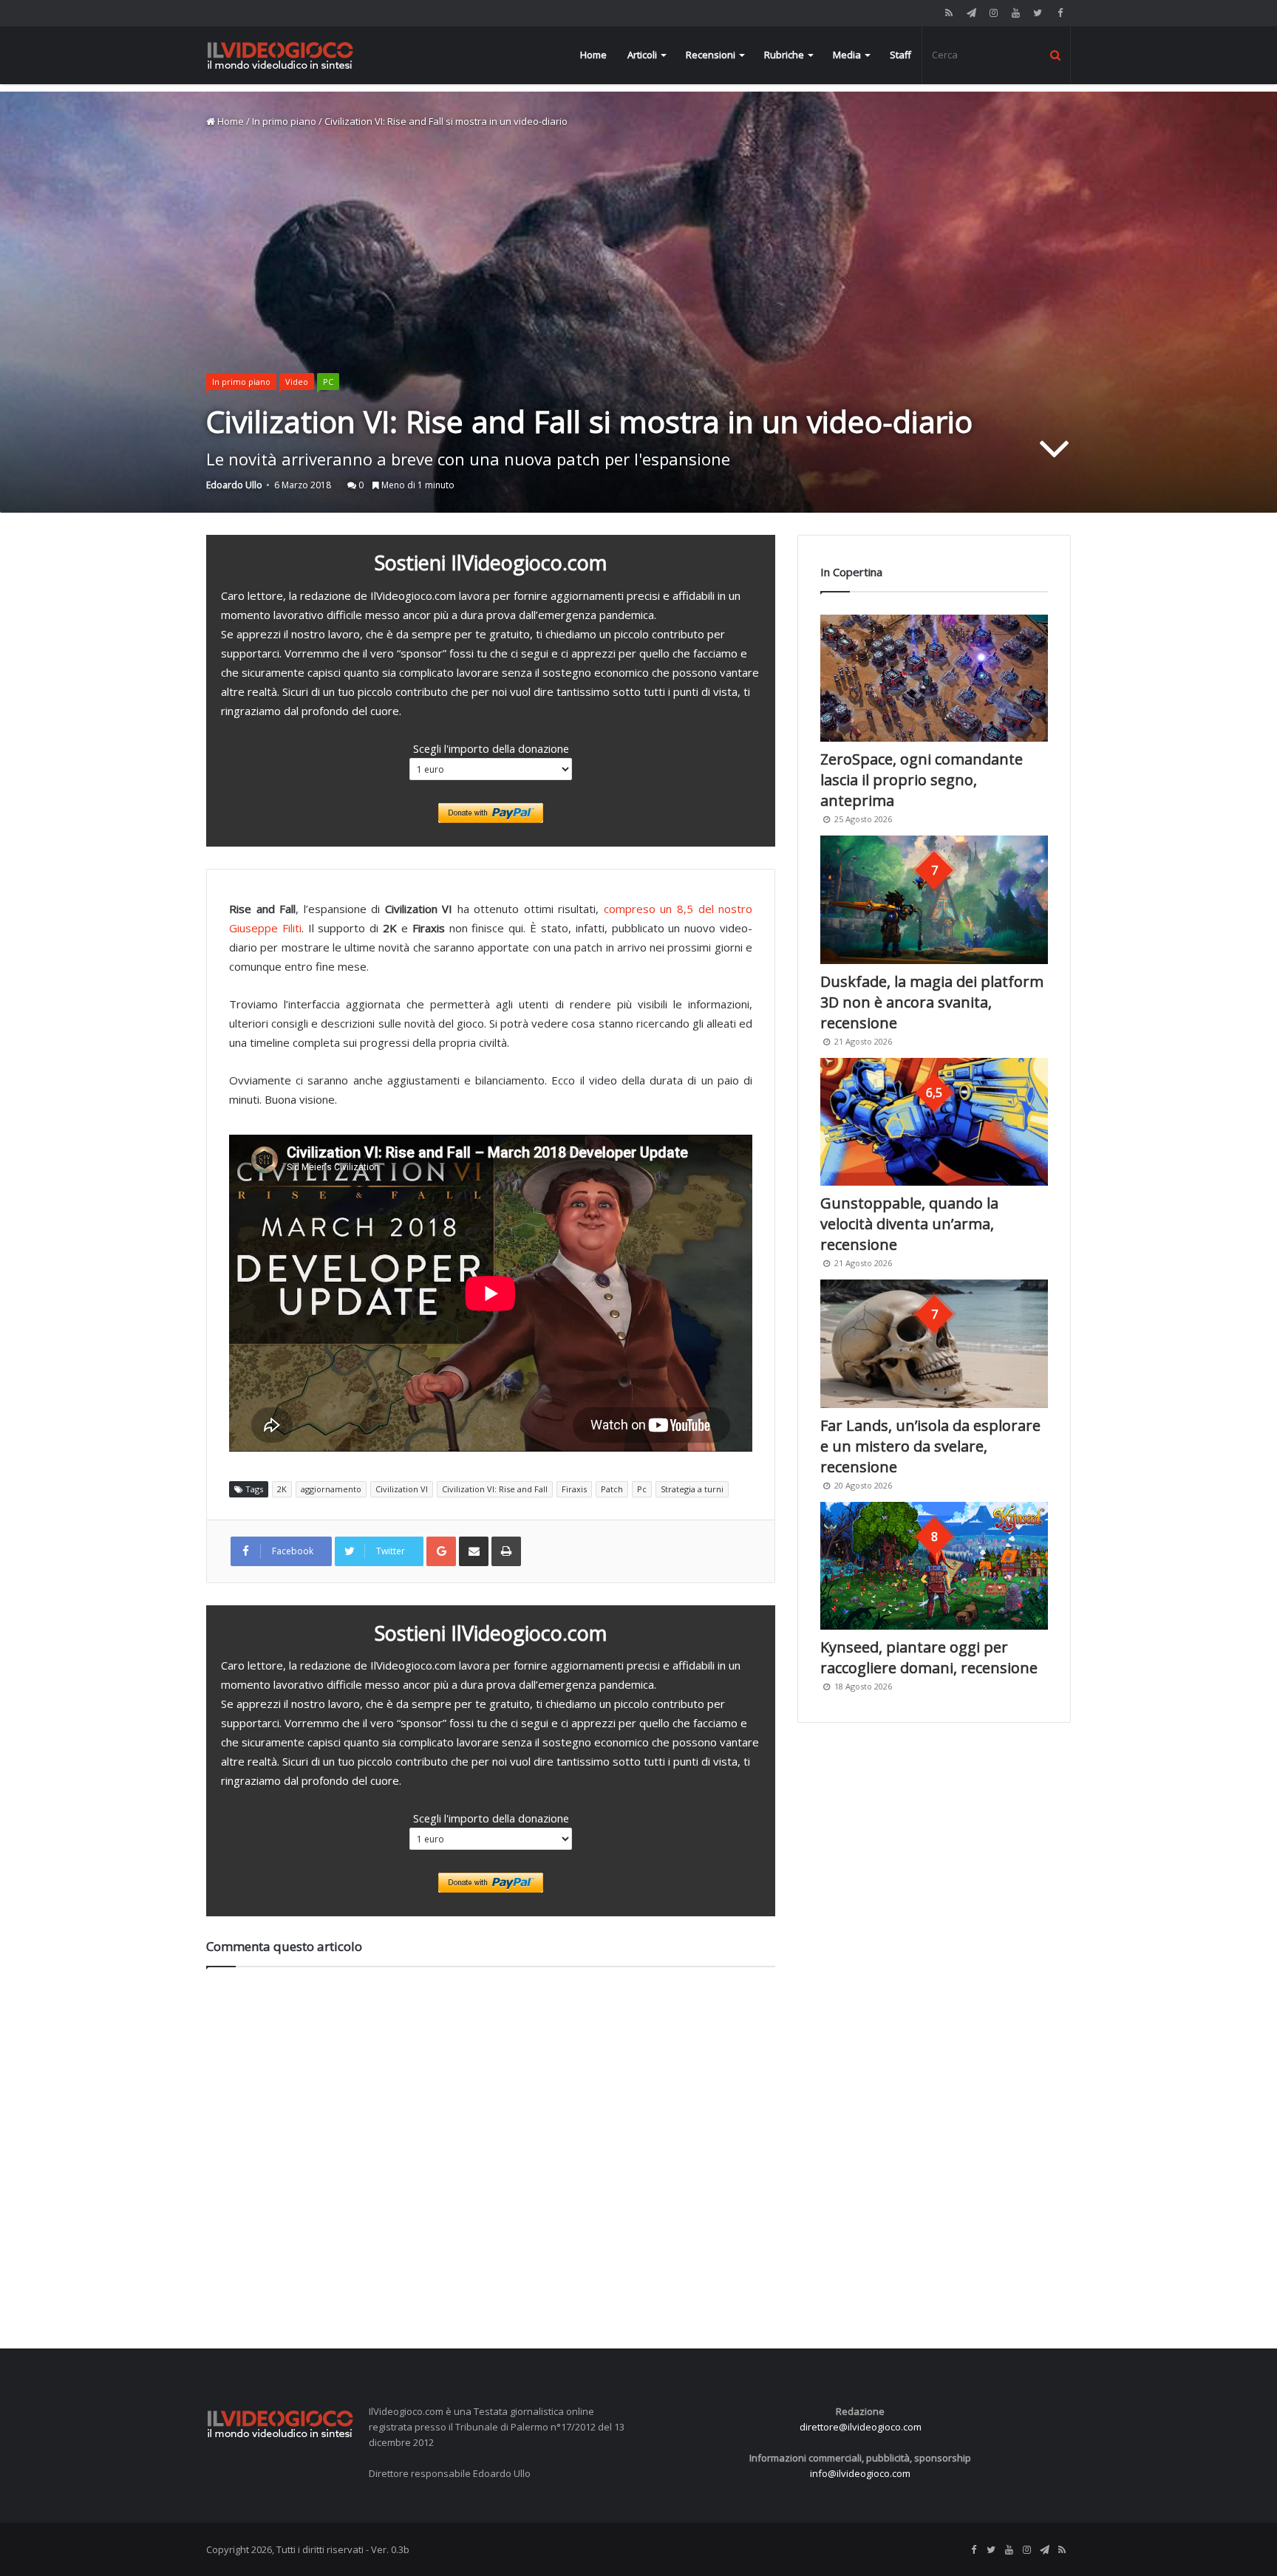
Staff (900, 55)
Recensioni (711, 55)
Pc (642, 1489)
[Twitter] (1038, 13)
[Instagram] (993, 13)
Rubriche (784, 55)
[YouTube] (1015, 13)
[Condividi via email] (474, 1551)
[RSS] (949, 13)
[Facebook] (1060, 13)
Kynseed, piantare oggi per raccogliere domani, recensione (929, 1657)
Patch (612, 1489)
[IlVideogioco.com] (280, 55)
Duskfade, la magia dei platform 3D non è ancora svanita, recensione (932, 1002)
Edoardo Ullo (234, 485)
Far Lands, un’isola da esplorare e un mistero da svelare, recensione (930, 1446)
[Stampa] (506, 1551)
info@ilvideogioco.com (860, 2473)
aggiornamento (331, 1489)
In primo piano (284, 121)
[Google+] (441, 1551)
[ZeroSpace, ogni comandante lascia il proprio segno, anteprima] (934, 679)
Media (847, 55)
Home (593, 55)
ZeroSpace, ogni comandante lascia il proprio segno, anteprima (922, 780)
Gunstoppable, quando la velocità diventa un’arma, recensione (909, 1224)
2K (282, 1489)
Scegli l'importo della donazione (491, 748)
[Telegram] (971, 13)
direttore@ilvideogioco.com (861, 2427)
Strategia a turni (692, 1489)
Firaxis (574, 1489)
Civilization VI (402, 1489)
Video (297, 382)
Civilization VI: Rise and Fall (495, 1489)
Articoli (642, 55)
